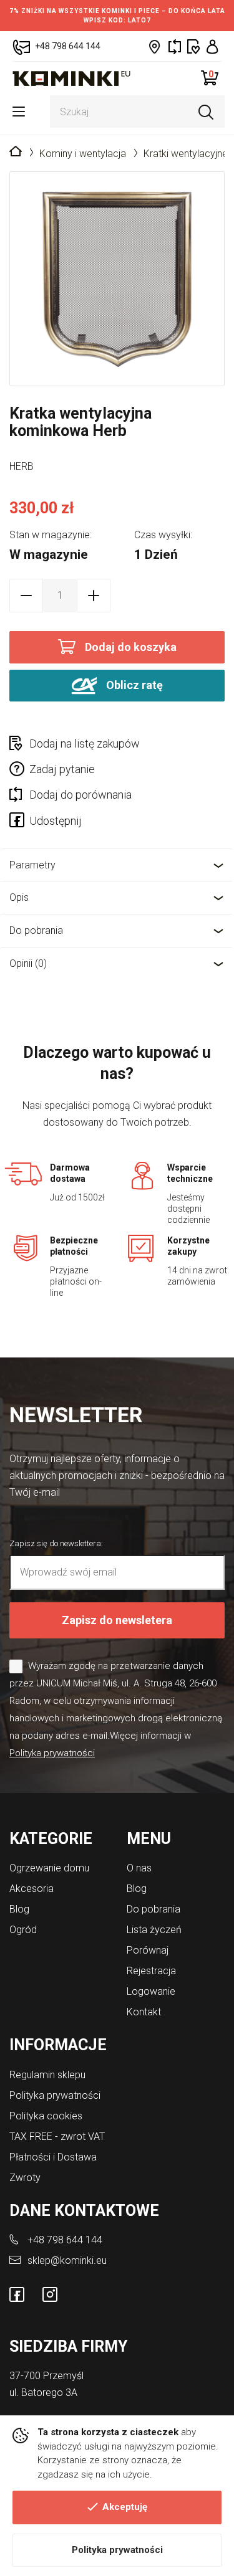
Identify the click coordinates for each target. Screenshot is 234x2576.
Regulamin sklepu (47, 2075)
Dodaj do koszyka (131, 647)
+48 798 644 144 (65, 2240)
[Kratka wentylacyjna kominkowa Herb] (117, 279)
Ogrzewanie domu (49, 1868)
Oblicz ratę (133, 684)
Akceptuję (125, 2507)
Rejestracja (151, 1971)
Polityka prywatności (117, 2550)
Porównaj (148, 1950)
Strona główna (16, 152)
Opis (19, 897)
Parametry (32, 865)
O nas (139, 1868)
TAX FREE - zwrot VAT (57, 2136)
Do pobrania (36, 930)
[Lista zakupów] (194, 46)
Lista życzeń (154, 1930)
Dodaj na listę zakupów (85, 744)
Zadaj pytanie (62, 769)
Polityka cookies (46, 2116)
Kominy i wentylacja (83, 154)
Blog (19, 1909)
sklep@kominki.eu (67, 2260)
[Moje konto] (212, 46)
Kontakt (144, 2012)
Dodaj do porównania (80, 795)
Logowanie (151, 1991)
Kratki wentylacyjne (186, 154)
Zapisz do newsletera (117, 1620)
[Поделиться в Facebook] (19, 822)
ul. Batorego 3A (43, 2393)
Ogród (23, 1930)
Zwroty (25, 2178)
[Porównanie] (175, 46)
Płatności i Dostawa (53, 2157)
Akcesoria (32, 1889)
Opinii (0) (28, 963)
